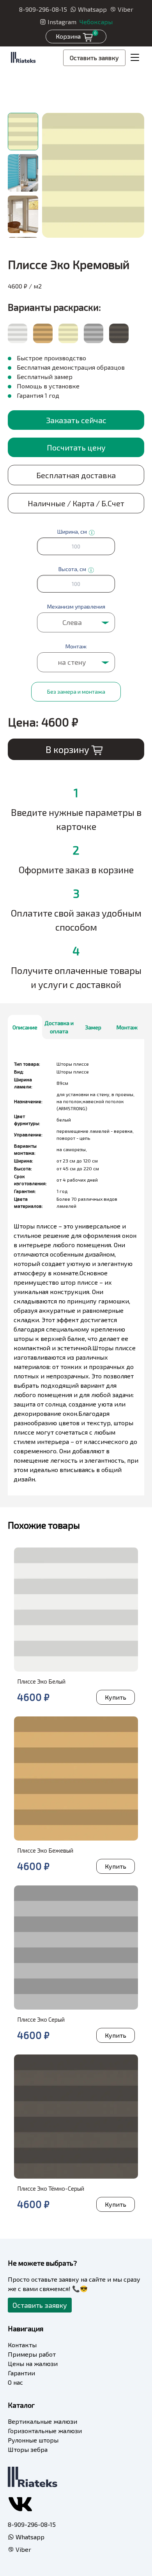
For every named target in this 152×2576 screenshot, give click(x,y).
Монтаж (127, 1027)
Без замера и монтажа (76, 692)
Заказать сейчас (76, 420)
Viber (125, 9)
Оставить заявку (94, 58)
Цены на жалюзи (33, 2363)
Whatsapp (92, 9)
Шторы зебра (28, 2449)
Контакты (22, 2345)
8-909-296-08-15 (43, 9)
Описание (25, 1027)
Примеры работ (32, 2354)
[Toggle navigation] (135, 58)
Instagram (62, 22)
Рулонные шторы (33, 2440)
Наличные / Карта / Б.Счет (76, 503)
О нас (15, 2382)
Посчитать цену (76, 447)
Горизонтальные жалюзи (45, 2431)
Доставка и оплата (59, 1027)
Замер (93, 1027)
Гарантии (21, 2373)
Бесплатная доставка (76, 475)
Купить (116, 1697)
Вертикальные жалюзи (42, 2421)
